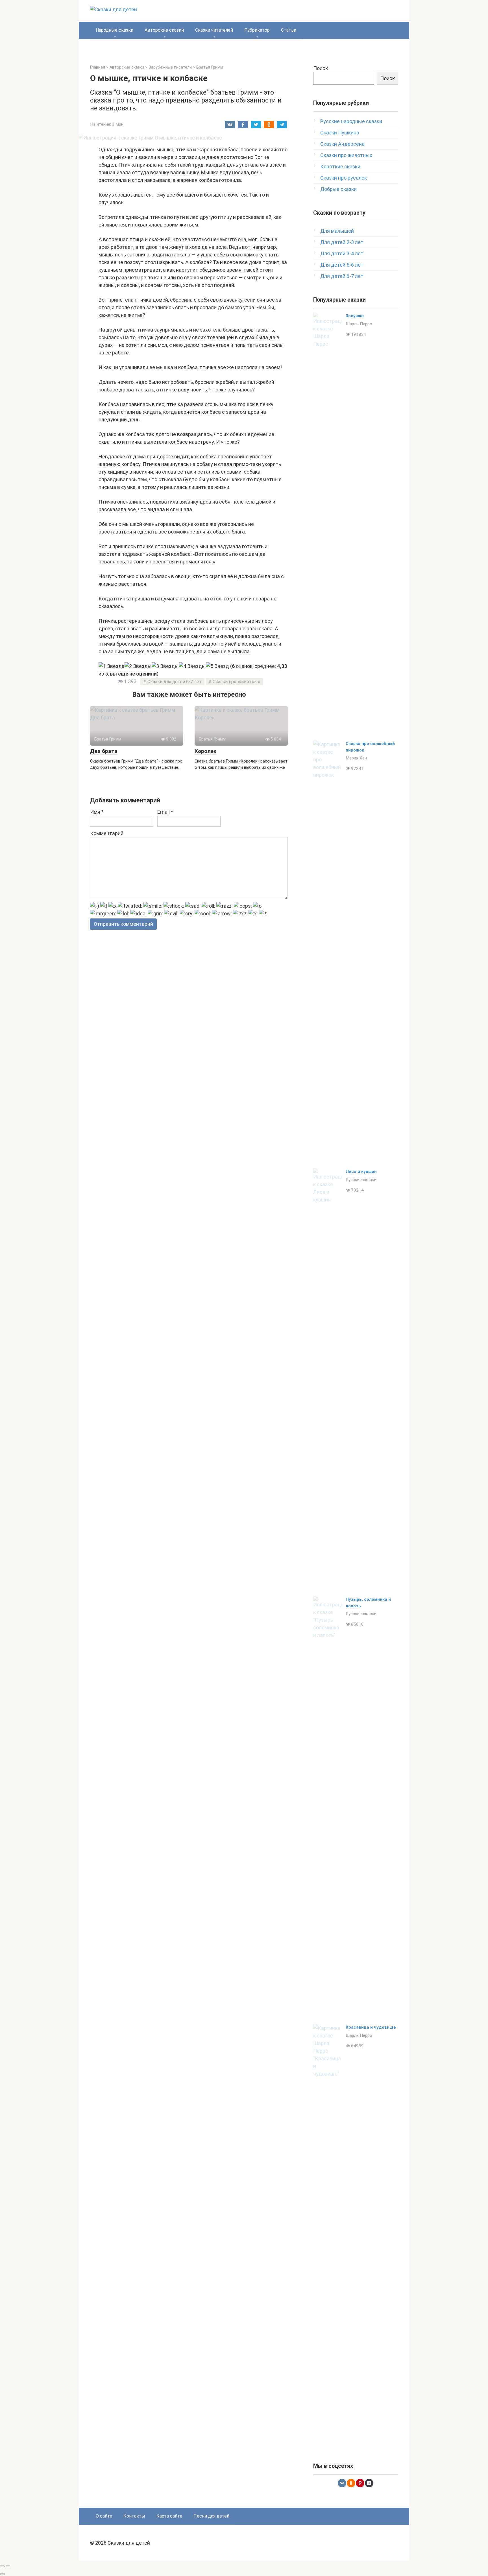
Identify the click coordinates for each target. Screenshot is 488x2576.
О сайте (104, 2516)
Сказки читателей (214, 30)
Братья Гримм (210, 67)
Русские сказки (361, 1180)
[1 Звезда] (112, 666)
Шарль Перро (359, 324)
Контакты (134, 2516)
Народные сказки (115, 30)
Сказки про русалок (344, 178)
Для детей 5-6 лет (342, 265)
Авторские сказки (164, 30)
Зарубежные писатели (170, 67)
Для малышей (337, 231)
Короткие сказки (340, 166)
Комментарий (107, 833)
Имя (97, 812)
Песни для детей (211, 2516)
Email (165, 812)
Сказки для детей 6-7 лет (175, 682)
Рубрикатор (257, 30)
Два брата (104, 751)
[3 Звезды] (165, 666)
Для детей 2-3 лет (342, 242)
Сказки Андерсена (342, 144)
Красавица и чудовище (371, 2027)
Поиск (321, 68)
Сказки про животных (236, 682)
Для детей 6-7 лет (342, 276)
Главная (98, 67)
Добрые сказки (338, 189)
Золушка (355, 316)
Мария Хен (356, 758)
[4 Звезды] (192, 666)
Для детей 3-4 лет (342, 253)
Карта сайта (169, 2516)
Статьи (289, 30)
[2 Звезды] (138, 666)
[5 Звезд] (217, 666)
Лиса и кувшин (361, 1171)
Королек (205, 751)
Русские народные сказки (351, 121)
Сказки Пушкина (340, 133)
